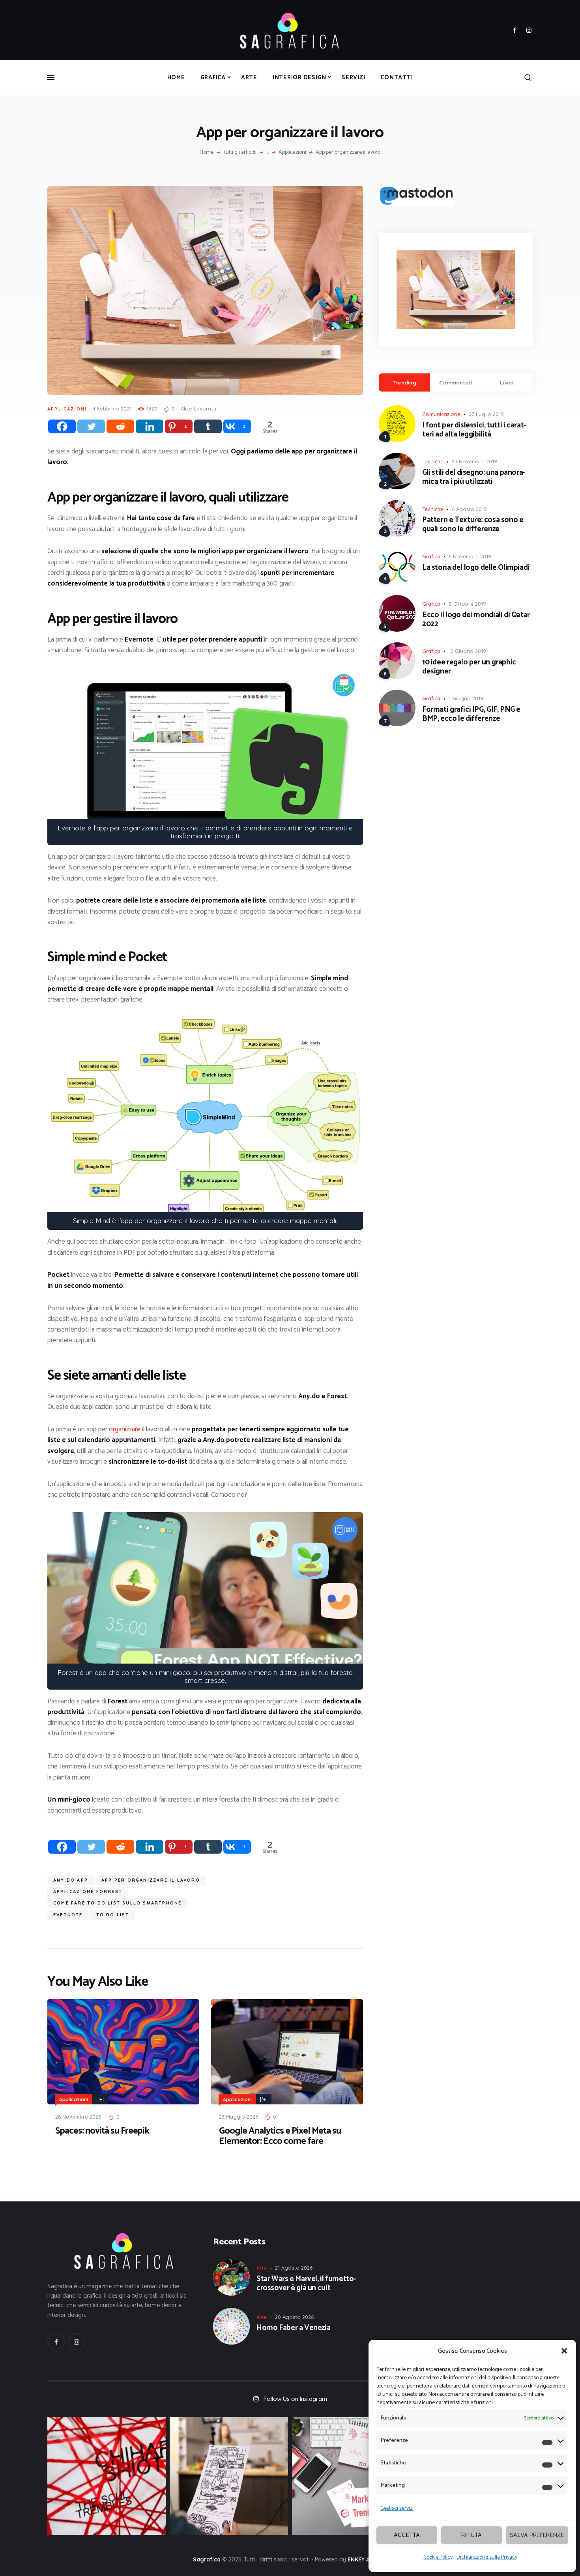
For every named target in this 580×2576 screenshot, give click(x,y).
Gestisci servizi (397, 2508)
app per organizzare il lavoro (151, 1880)
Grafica (431, 556)
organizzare (125, 1429)
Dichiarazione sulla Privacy (487, 2557)
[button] (564, 2351)
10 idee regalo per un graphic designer (469, 667)
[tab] (404, 382)
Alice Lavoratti (198, 409)
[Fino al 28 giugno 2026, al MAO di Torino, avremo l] (107, 2476)
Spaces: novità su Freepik (102, 2131)
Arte (262, 2268)
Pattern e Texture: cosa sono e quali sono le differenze (473, 525)
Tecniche (433, 461)
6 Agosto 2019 (469, 509)
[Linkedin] (150, 426)
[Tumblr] (208, 426)
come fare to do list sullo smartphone (117, 1903)
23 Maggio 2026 (239, 2117)
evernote (68, 1915)
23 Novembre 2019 (474, 461)
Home (207, 153)
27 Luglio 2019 (486, 414)
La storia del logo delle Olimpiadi (476, 568)
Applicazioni (292, 153)
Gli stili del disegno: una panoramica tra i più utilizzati (474, 478)
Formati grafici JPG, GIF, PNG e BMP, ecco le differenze (471, 714)
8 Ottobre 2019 (467, 604)
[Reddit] (120, 426)
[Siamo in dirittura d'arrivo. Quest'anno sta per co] (351, 2476)
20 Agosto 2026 (294, 2317)
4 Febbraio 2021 (112, 409)
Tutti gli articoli (240, 152)
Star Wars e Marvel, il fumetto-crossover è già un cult (306, 2284)
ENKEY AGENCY (368, 2559)
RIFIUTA (471, 2535)
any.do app (71, 1880)
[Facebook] (62, 426)
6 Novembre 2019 (470, 556)
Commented (456, 382)
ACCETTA (407, 2535)
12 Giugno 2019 (467, 651)
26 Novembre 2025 (78, 2117)
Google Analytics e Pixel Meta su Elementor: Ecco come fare (280, 2136)
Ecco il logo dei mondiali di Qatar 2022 (476, 620)
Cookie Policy (438, 2557)
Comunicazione (441, 414)
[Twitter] (91, 426)
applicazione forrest (88, 1891)
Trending (404, 382)
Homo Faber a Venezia (293, 2328)
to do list (113, 1915)
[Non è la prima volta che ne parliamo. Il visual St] (229, 2476)
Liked (507, 382)
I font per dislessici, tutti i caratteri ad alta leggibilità (474, 430)
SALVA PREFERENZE (537, 2535)
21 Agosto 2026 (294, 2268)
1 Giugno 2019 (466, 698)
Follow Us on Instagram (295, 2399)
